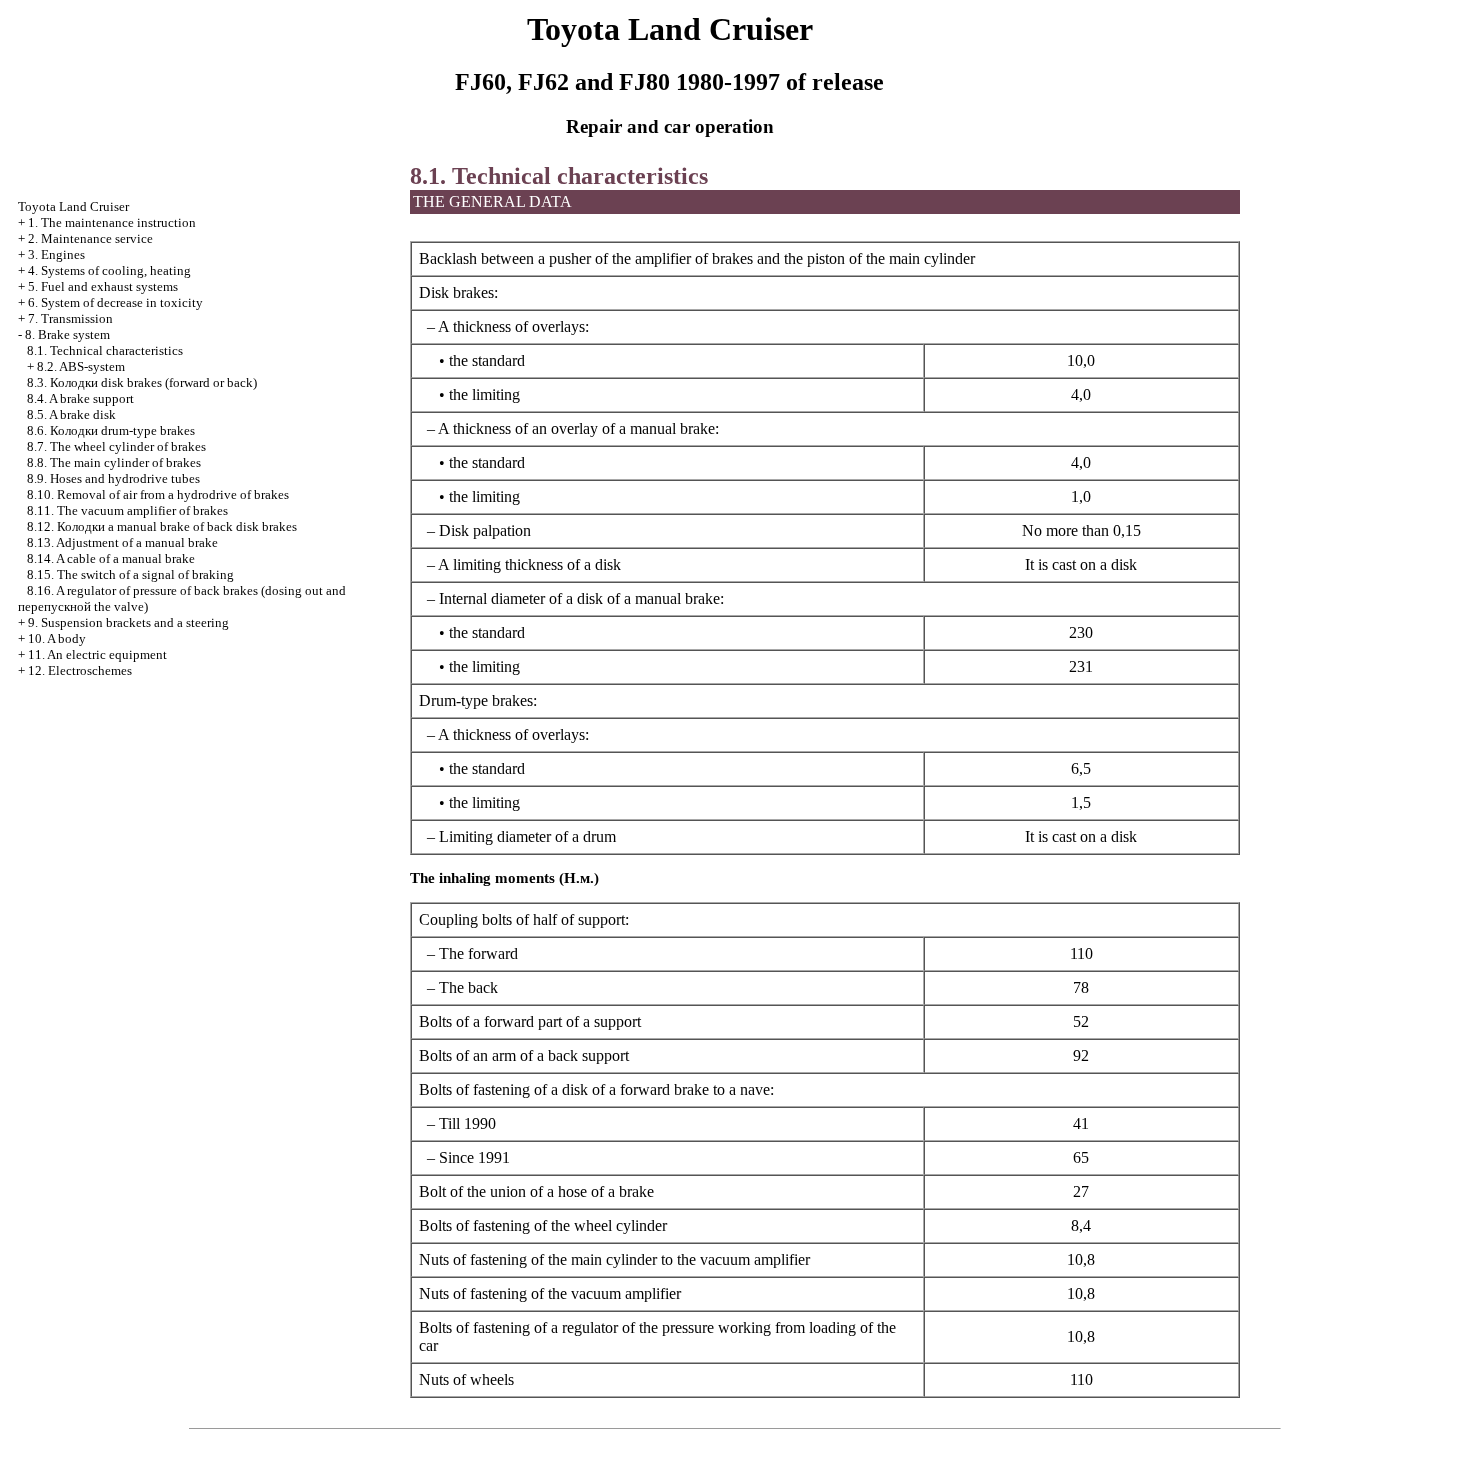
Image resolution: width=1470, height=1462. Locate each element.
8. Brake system (67, 334)
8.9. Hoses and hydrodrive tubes (113, 478)
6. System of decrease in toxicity (115, 302)
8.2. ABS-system (81, 366)
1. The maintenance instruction (112, 222)
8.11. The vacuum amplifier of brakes (127, 510)
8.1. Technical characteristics (105, 350)
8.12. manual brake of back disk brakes (162, 526)
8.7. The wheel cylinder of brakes (116, 446)
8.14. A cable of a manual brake (111, 558)
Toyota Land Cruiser (73, 206)
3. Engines (56, 254)
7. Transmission (70, 318)
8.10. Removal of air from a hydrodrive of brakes (158, 494)
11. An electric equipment (97, 654)
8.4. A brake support (80, 398)
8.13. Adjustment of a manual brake (122, 542)
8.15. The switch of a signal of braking (130, 574)
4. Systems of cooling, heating (109, 270)
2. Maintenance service (90, 238)
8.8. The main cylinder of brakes (114, 462)
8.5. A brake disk (71, 414)
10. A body (57, 638)
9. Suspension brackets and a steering (128, 622)
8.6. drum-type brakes (111, 430)
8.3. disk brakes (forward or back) (142, 382)
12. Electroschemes (80, 670)
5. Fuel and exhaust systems (103, 286)
